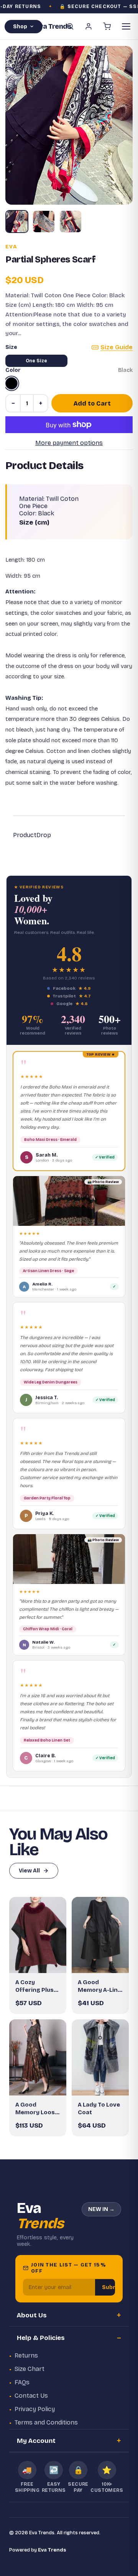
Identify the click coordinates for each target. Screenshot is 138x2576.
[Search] (70, 26)
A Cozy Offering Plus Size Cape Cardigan (34, 1986)
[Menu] (126, 26)
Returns (26, 2355)
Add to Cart (92, 403)
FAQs (22, 2382)
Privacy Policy (35, 2409)
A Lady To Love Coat (99, 2108)
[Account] (89, 26)
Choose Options (42, 1961)
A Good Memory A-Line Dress (99, 1986)
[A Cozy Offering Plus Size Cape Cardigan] (38, 1935)
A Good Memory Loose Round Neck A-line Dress (37, 2109)
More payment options (69, 443)
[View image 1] (17, 222)
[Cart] (107, 26)
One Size (36, 361)
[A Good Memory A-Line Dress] (100, 1935)
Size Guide (117, 347)
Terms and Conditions (46, 2422)
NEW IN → (101, 2209)
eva (11, 247)
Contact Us (31, 2396)
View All (29, 1871)
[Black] (11, 383)
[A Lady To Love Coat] (100, 2057)
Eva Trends (52, 2550)
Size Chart (30, 2369)
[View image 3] (71, 222)
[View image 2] (44, 222)
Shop (20, 27)
